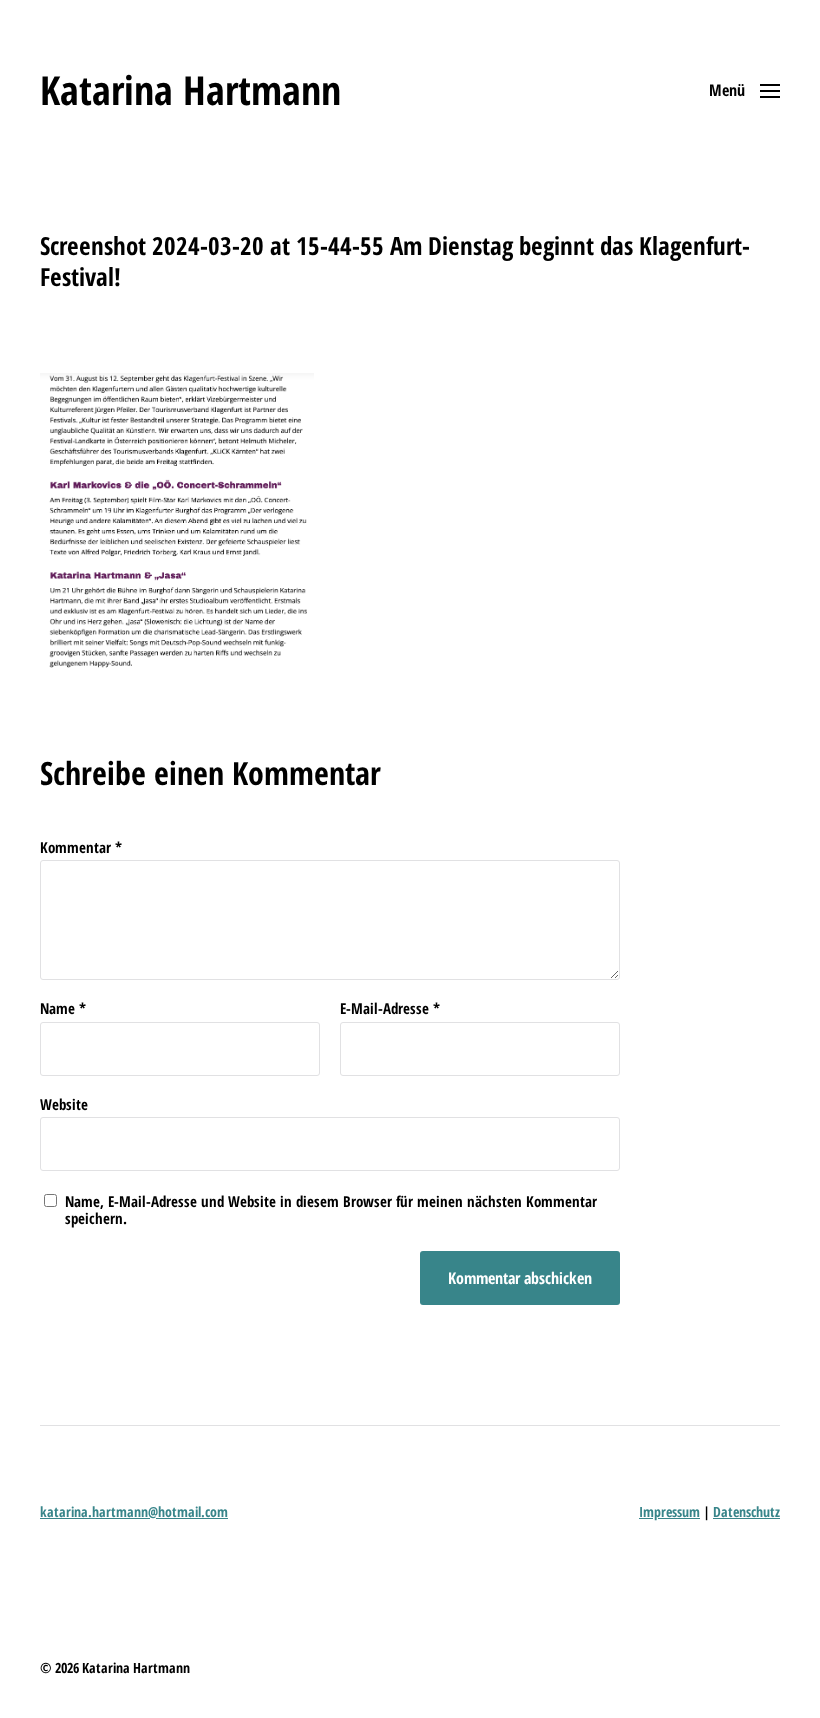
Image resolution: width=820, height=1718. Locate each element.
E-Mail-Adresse (390, 1008)
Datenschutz (746, 1511)
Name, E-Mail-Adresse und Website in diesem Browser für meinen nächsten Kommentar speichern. (331, 1209)
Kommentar (81, 847)
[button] (744, 90)
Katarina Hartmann (190, 90)
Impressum (669, 1511)
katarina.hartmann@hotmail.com (134, 1511)
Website (64, 1103)
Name (63, 1008)
